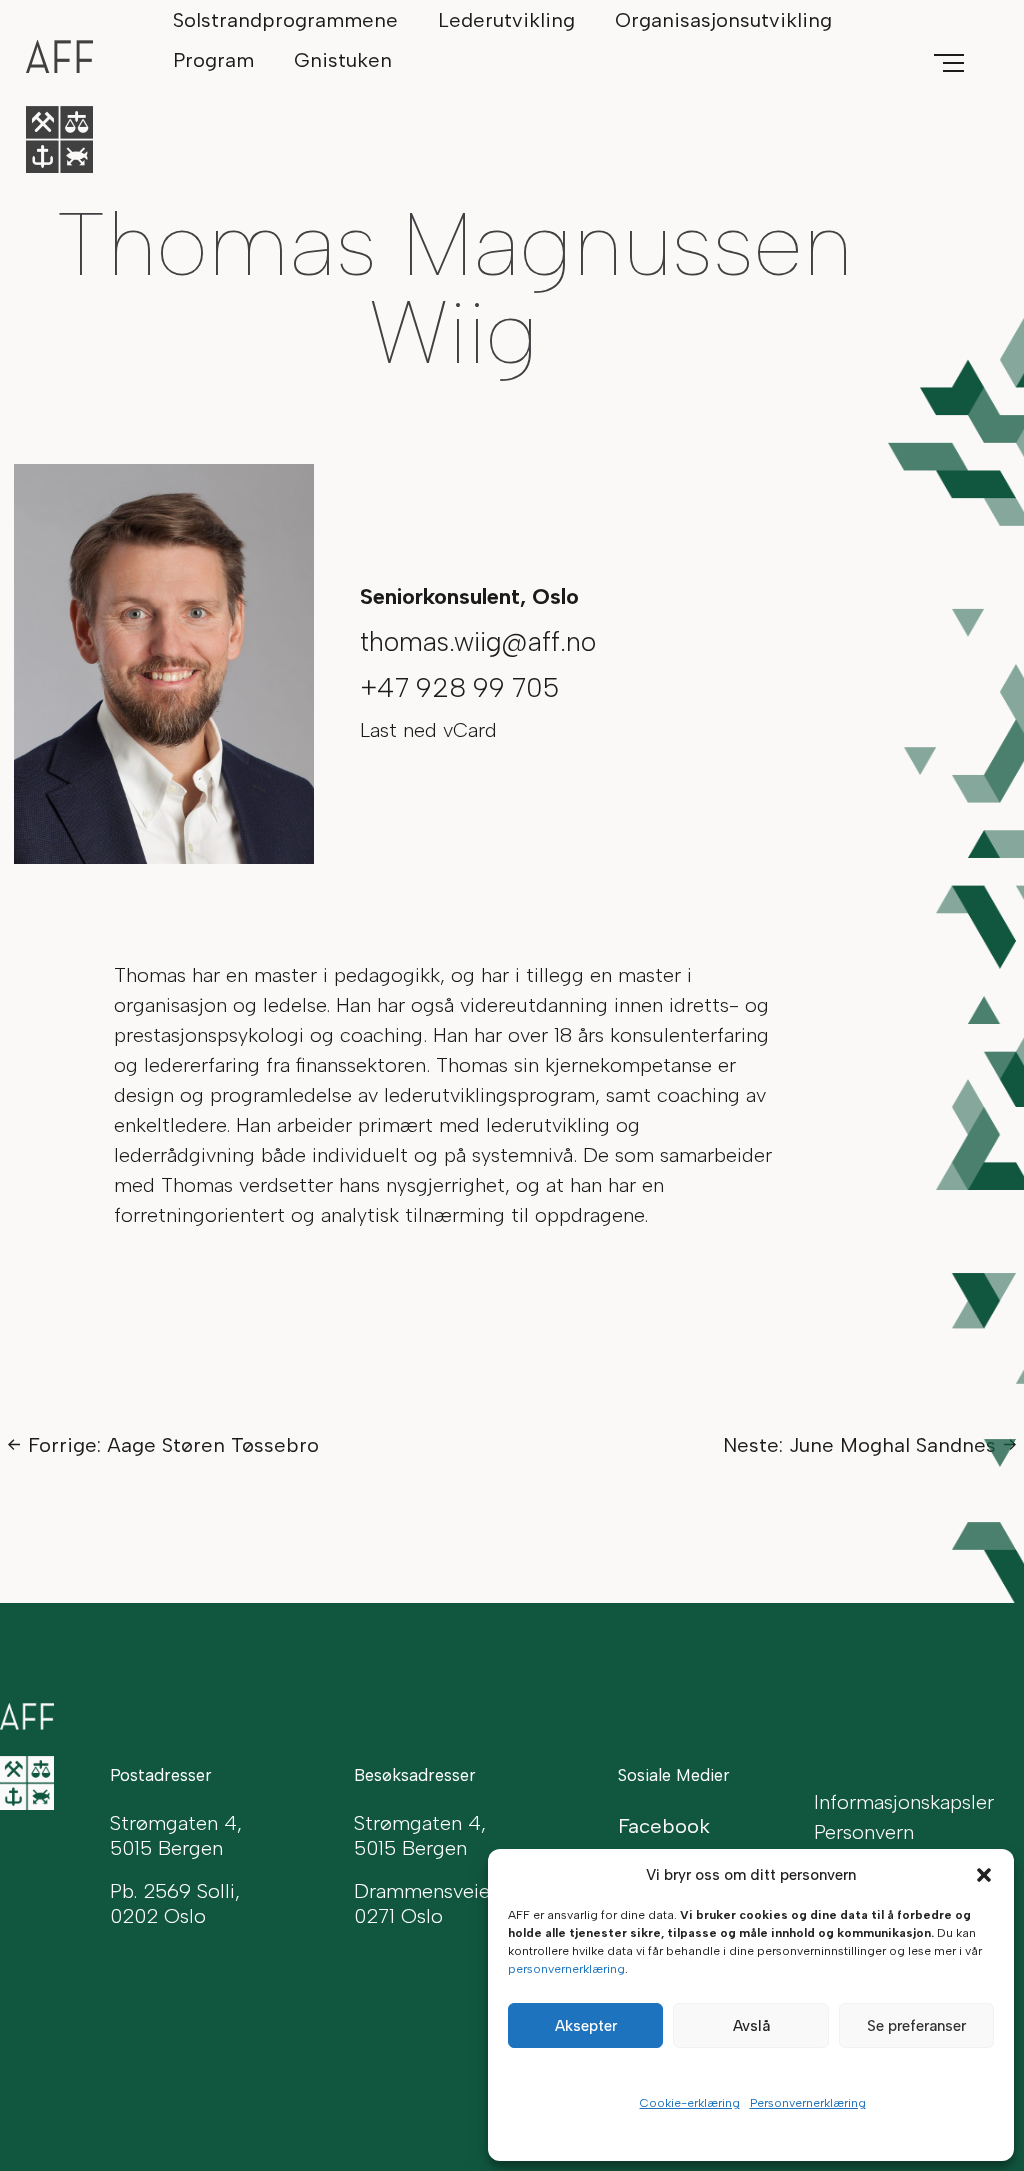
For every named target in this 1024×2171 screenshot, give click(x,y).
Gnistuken (343, 60)
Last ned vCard (428, 730)
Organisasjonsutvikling (723, 20)
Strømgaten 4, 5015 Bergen (420, 1835)
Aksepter (586, 2026)
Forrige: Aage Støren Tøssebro (173, 1445)
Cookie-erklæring (690, 2103)
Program (213, 60)
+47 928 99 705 (459, 688)
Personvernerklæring (808, 2103)
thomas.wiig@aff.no (478, 642)
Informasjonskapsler (904, 1802)
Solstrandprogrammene (285, 20)
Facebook (664, 1826)
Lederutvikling (506, 20)
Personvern (864, 1832)
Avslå (751, 2026)
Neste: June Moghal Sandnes (859, 1445)
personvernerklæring (566, 1969)
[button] (984, 1875)
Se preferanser (916, 2026)
